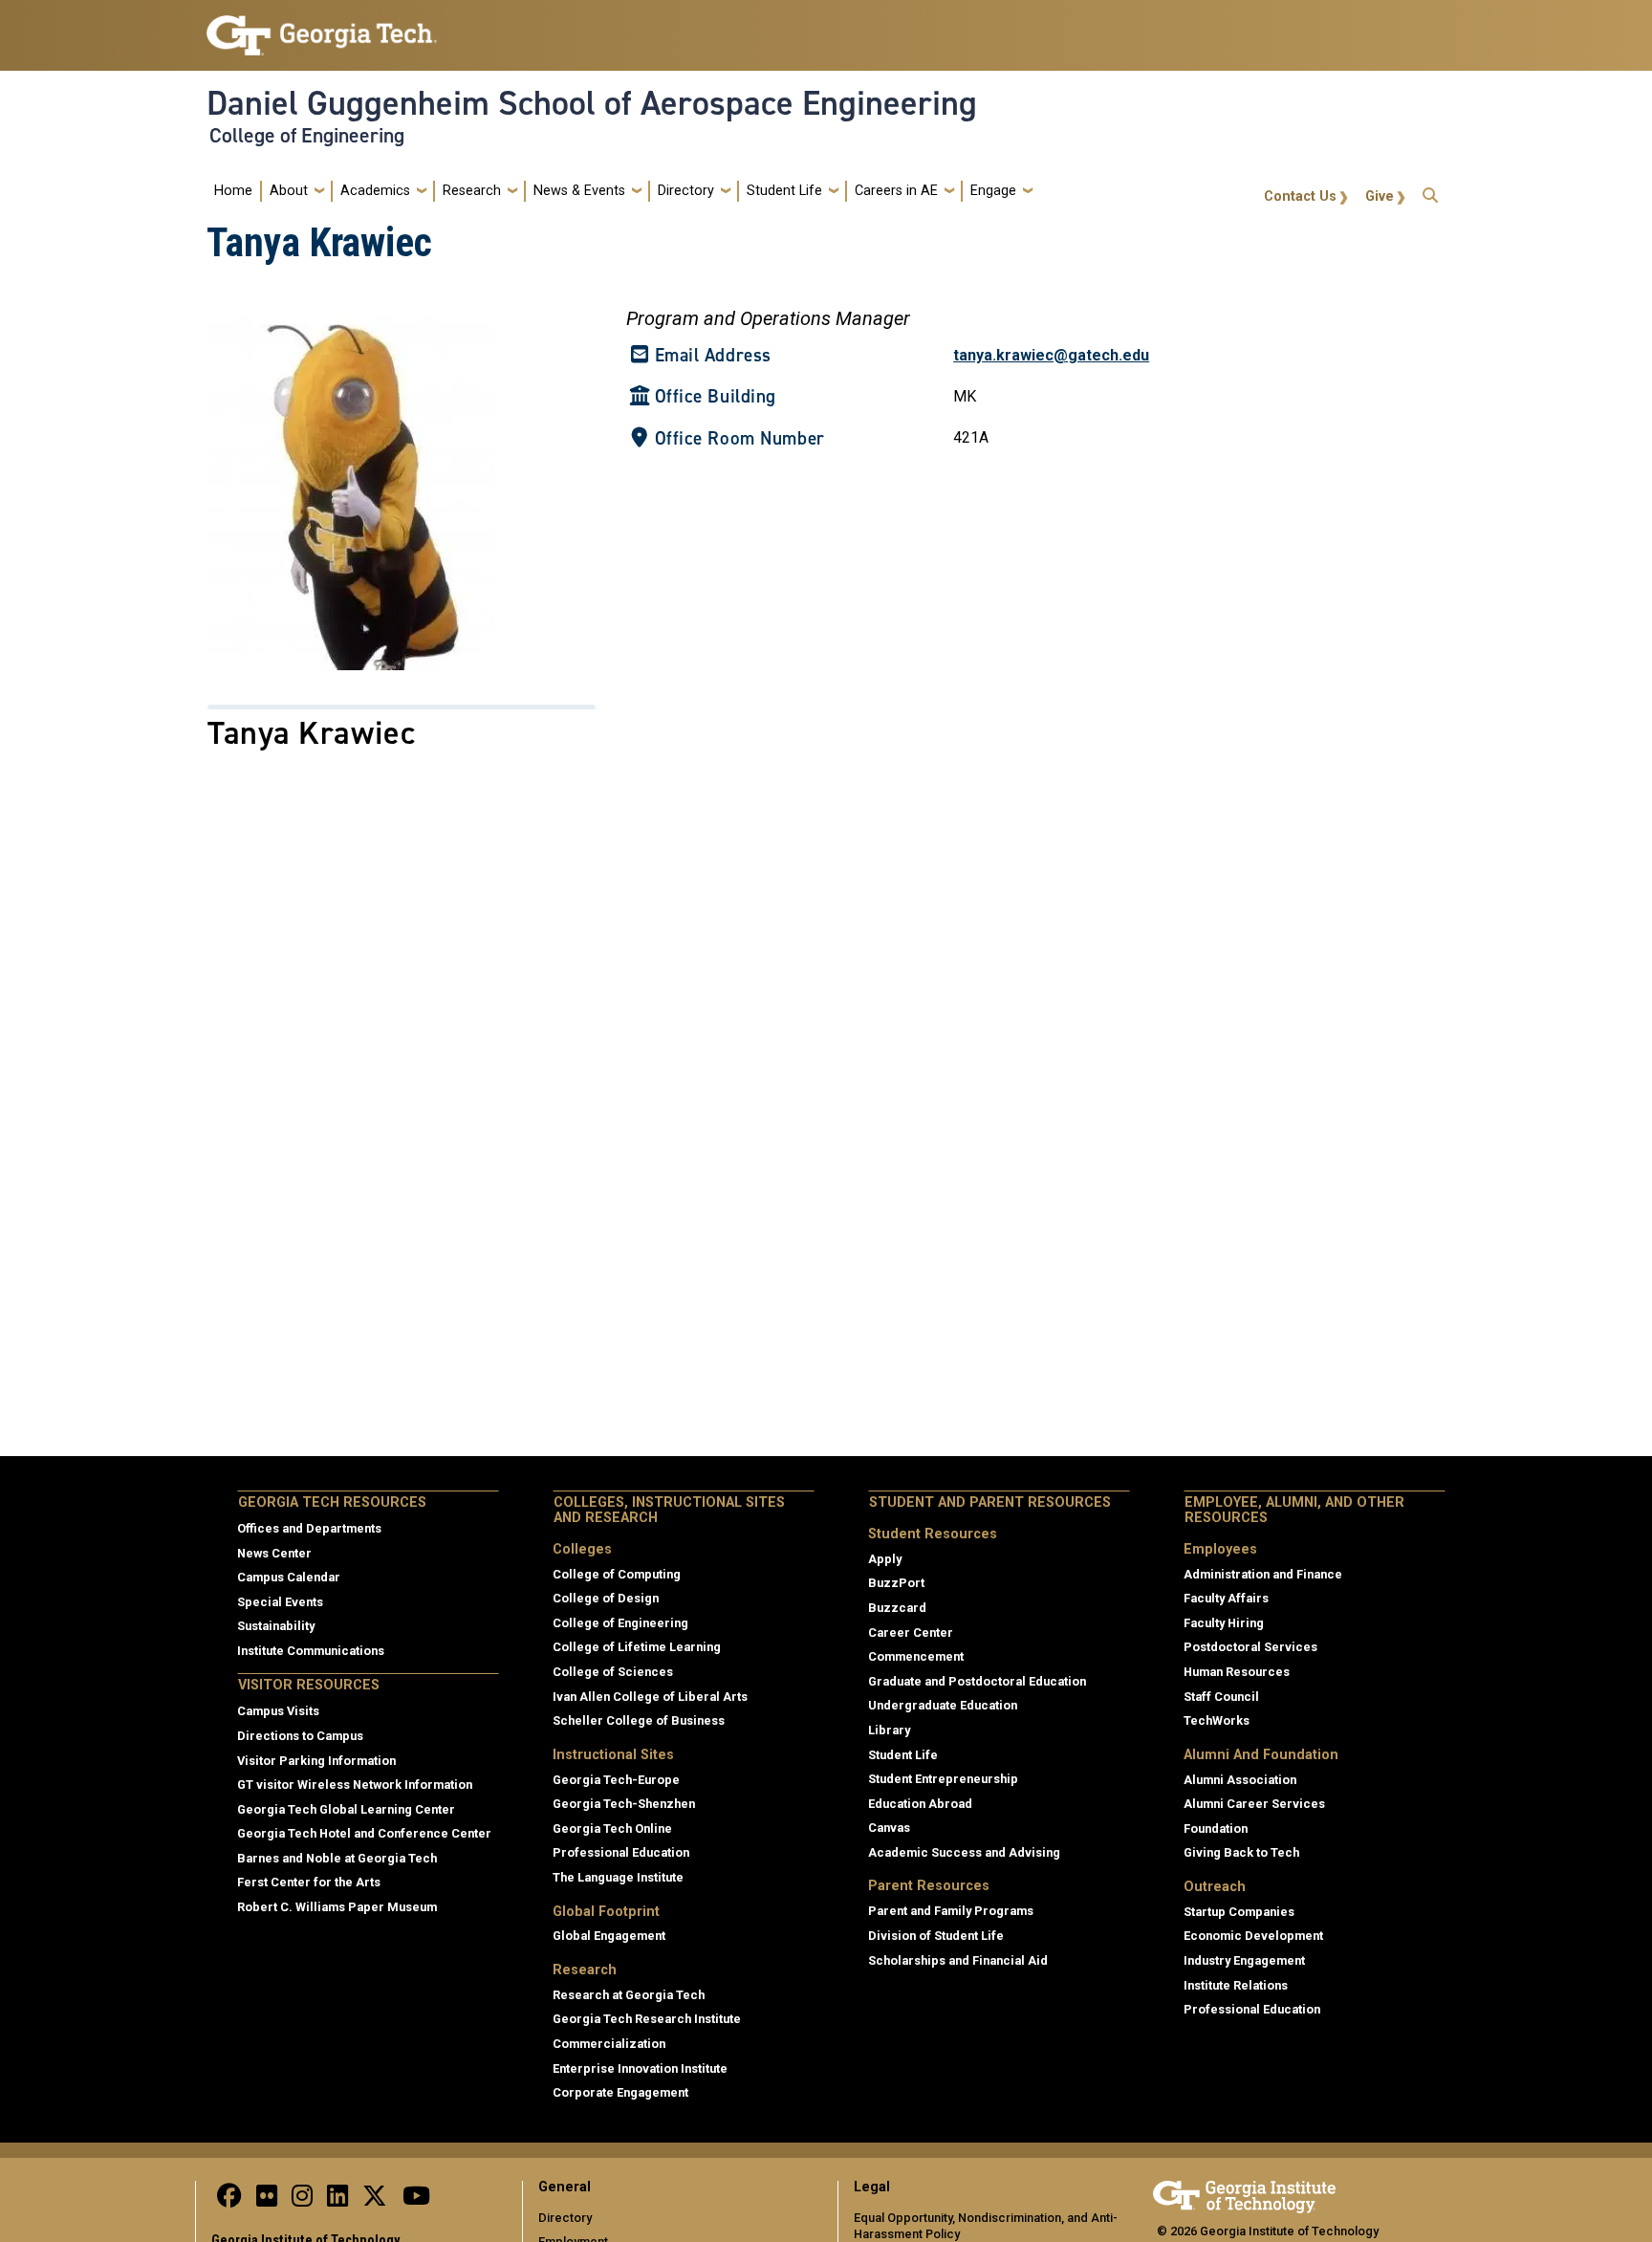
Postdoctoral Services (1250, 1647)
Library (889, 1730)
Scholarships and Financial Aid (958, 1960)
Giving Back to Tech (1241, 1852)
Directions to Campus (300, 1736)
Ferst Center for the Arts (309, 1882)
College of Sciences (613, 1672)
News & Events (579, 191)
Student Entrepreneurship (943, 1779)
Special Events (280, 1602)
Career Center (911, 1633)
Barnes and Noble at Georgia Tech (337, 1858)
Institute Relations (1236, 1985)
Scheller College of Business (639, 1720)
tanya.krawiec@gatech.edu (1051, 355)
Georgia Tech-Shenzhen (624, 1804)
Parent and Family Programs (951, 1911)
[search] (1430, 191)
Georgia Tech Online (612, 1828)
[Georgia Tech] (1244, 2194)
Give (1380, 196)
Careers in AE (896, 191)
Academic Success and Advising (964, 1852)
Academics (375, 191)
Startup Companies (1239, 1912)
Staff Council (1221, 1697)
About (289, 191)
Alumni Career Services (1254, 1804)
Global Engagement (609, 1936)
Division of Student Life (936, 1936)
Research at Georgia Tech (629, 1995)
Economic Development (1253, 1936)
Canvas (889, 1828)
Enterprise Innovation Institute (640, 2068)
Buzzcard (897, 1608)
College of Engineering (307, 136)
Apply (885, 1559)
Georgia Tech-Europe (616, 1780)
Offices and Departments (309, 1528)
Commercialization (609, 2044)
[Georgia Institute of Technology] (322, 27)
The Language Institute (618, 1877)
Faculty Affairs (1226, 1598)
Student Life (784, 191)
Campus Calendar (289, 1577)
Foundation (1216, 1828)
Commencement (916, 1656)
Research (472, 191)
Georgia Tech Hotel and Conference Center (364, 1833)
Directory (686, 191)
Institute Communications (311, 1651)
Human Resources (1237, 1672)
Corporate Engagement (620, 2092)
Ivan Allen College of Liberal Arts (650, 1697)
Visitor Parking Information (316, 1761)
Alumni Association (1240, 1780)
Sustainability (276, 1626)
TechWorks (1217, 1720)
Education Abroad (920, 1804)
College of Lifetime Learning (637, 1647)
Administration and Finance (1263, 1574)
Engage (993, 191)
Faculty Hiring (1224, 1623)
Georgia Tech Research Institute (647, 2019)
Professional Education (621, 1852)
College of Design (606, 1598)
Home (233, 191)
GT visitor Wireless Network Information (355, 1785)
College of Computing (617, 1574)
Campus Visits (278, 1711)
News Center (274, 1553)
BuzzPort (896, 1583)
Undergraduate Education (943, 1705)
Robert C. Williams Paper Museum (337, 1907)
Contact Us (1300, 196)
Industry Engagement (1244, 1960)
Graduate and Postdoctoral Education (977, 1681)
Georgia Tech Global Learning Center (346, 1809)
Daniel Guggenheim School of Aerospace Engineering (592, 103)
